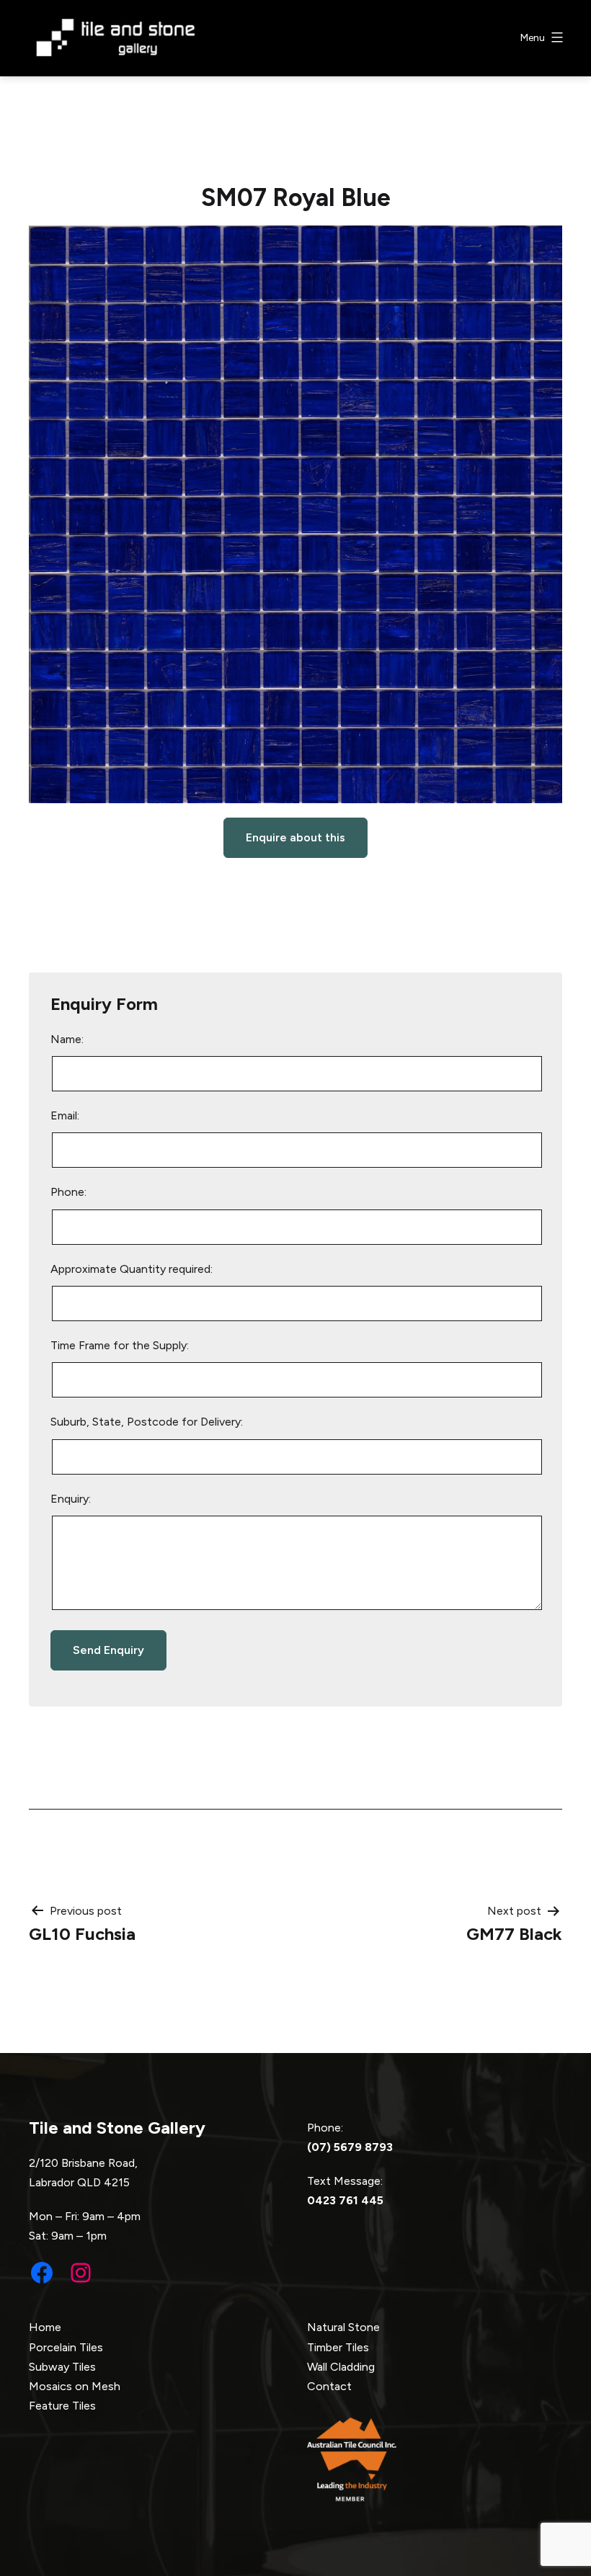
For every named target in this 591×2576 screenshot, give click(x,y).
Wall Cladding (341, 2367)
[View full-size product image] (295, 514)
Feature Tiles (62, 2406)
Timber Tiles (338, 2347)
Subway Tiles (62, 2367)
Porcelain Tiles (66, 2347)
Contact (329, 2386)
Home (45, 2327)
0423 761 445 (345, 2200)
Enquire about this (295, 837)
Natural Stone (343, 2327)
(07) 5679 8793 (350, 2147)
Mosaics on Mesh (75, 2386)
